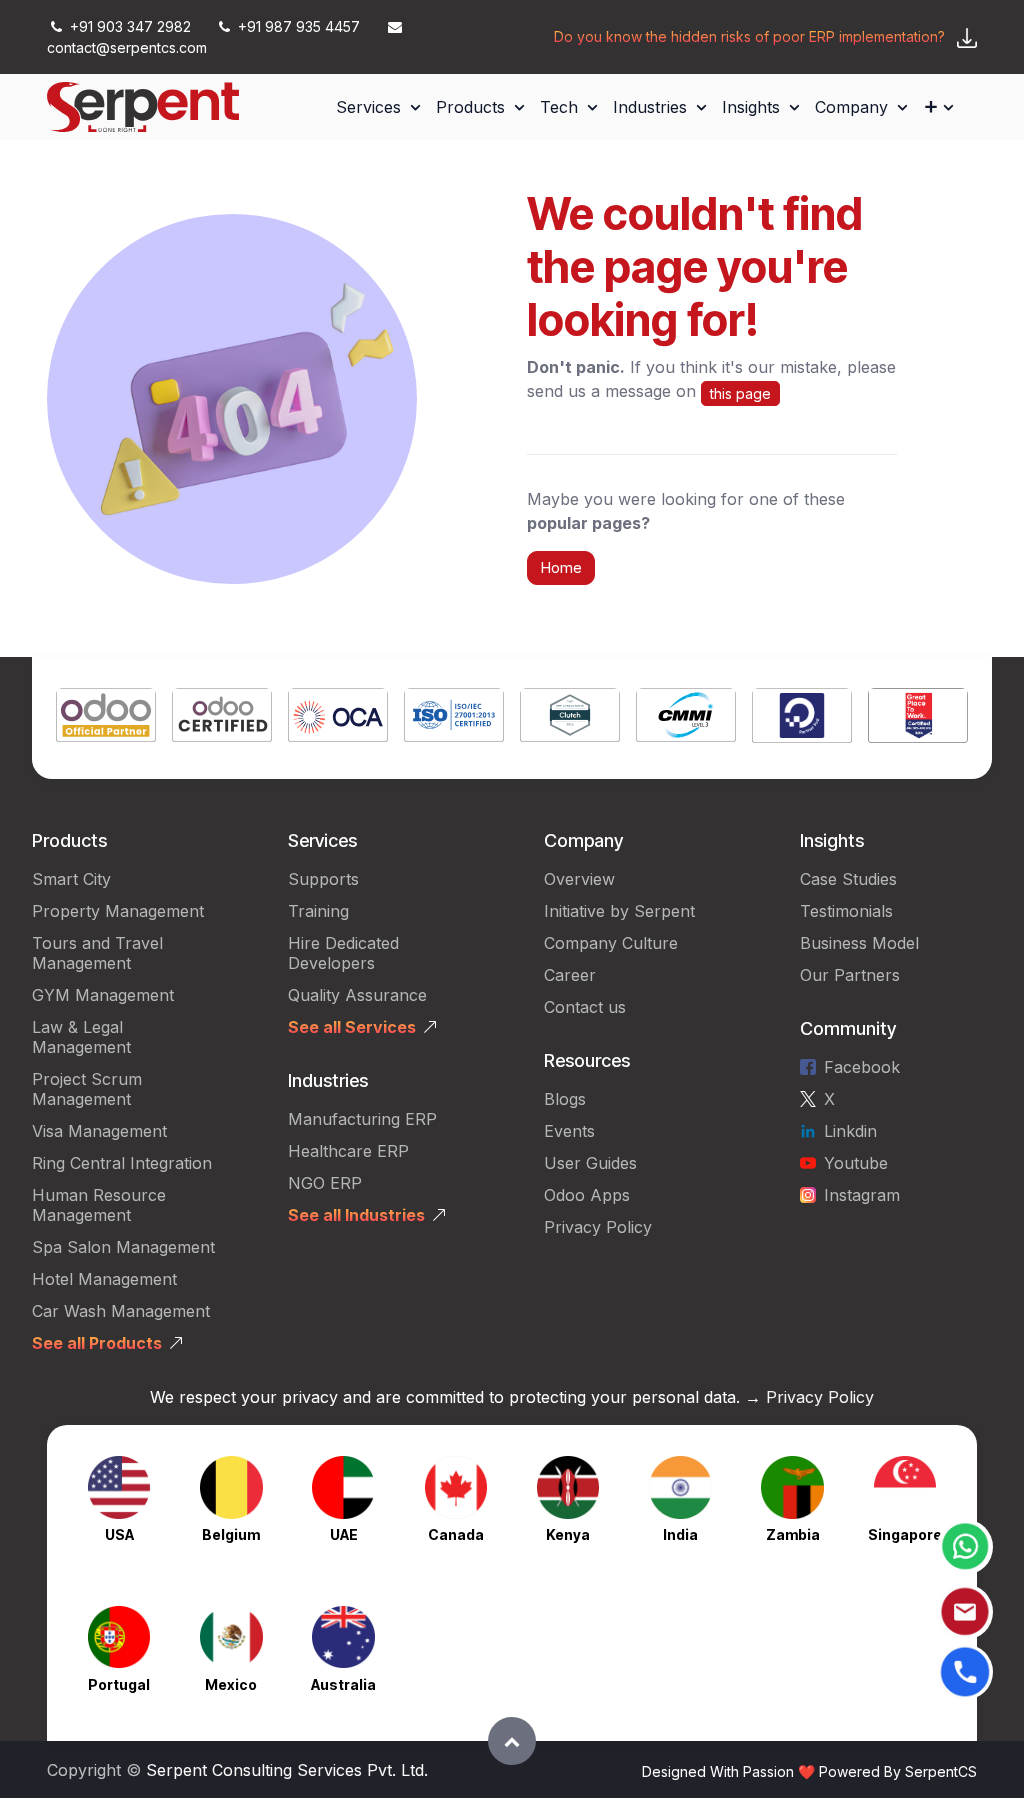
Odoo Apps (587, 1195)
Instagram (862, 1195)
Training (318, 911)
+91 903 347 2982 (130, 26)
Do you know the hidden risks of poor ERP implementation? (749, 36)
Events (569, 1131)
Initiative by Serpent (619, 911)
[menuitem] (378, 107)
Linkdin (850, 1131)
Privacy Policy (598, 1227)
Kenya (568, 1534)
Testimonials (846, 911)
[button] (512, 1741)
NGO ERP (325, 1183)
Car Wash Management (121, 1311)
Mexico (231, 1684)
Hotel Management (104, 1279)
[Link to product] (106, 718)
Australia (343, 1684)
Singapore (905, 1534)
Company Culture (611, 943)
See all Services (352, 1027)
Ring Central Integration (122, 1163)
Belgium (231, 1534)
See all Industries (356, 1215)
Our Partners (850, 975)
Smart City (71, 879)
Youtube (856, 1163)
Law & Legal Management (81, 1037)
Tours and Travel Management (97, 953)
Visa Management (99, 1131)
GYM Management (103, 995)
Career (570, 975)
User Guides (590, 1163)
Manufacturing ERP (362, 1119)
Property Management (118, 911)
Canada (456, 1534)
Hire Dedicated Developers (343, 953)
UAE (344, 1534)
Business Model (859, 943)
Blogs (565, 1099)
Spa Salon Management (123, 1247)
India (680, 1534)
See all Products (97, 1343)
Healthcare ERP (351, 1151)
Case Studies (848, 879)
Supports (323, 879)
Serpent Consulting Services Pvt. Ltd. (287, 1770)
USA (119, 1534)
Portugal (119, 1684)
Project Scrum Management (87, 1089)
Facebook (862, 1067)
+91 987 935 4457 (299, 26)
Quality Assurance (357, 995)
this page (740, 393)
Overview (579, 879)
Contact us (585, 1007)
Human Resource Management (99, 1205)
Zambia (793, 1534)
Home (561, 567)
